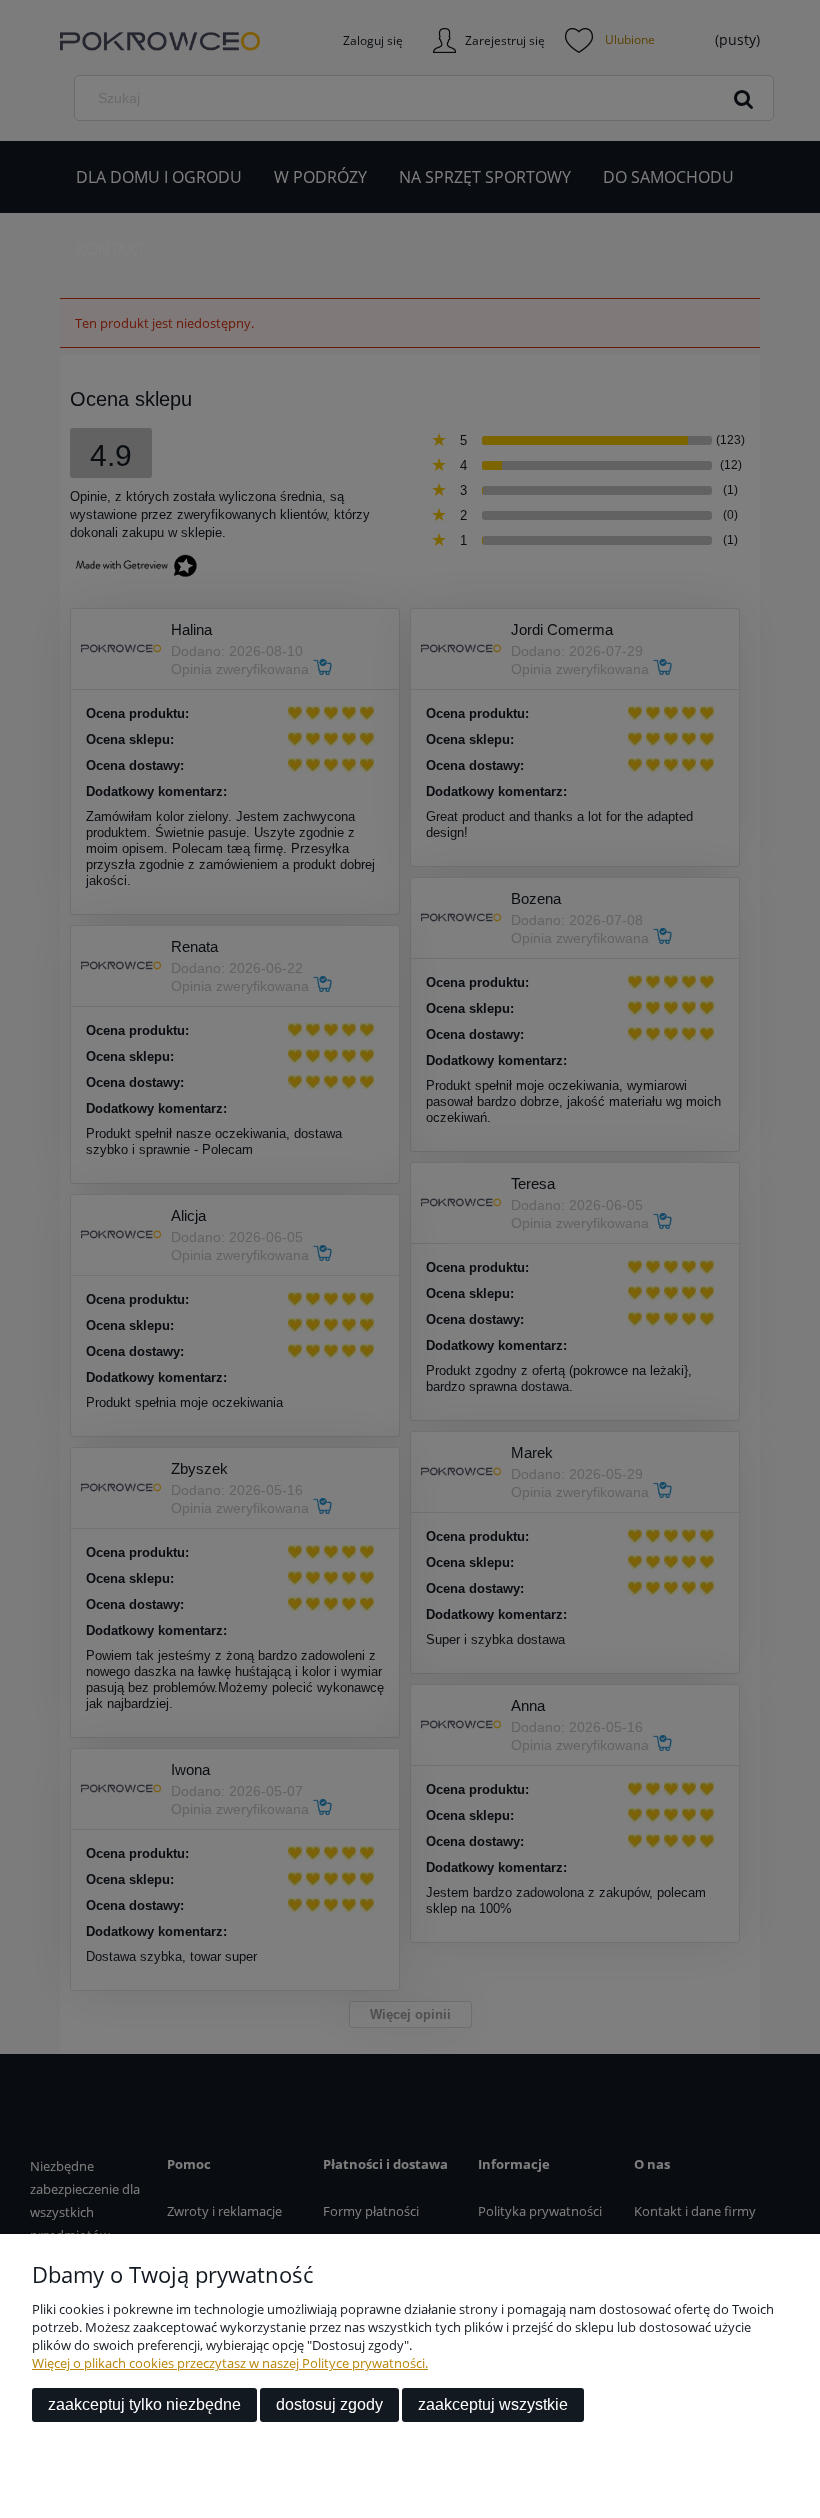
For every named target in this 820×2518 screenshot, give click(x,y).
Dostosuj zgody (329, 2404)
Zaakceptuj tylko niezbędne (144, 2404)
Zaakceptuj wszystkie (493, 2404)
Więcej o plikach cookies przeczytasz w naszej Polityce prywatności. (230, 2363)
